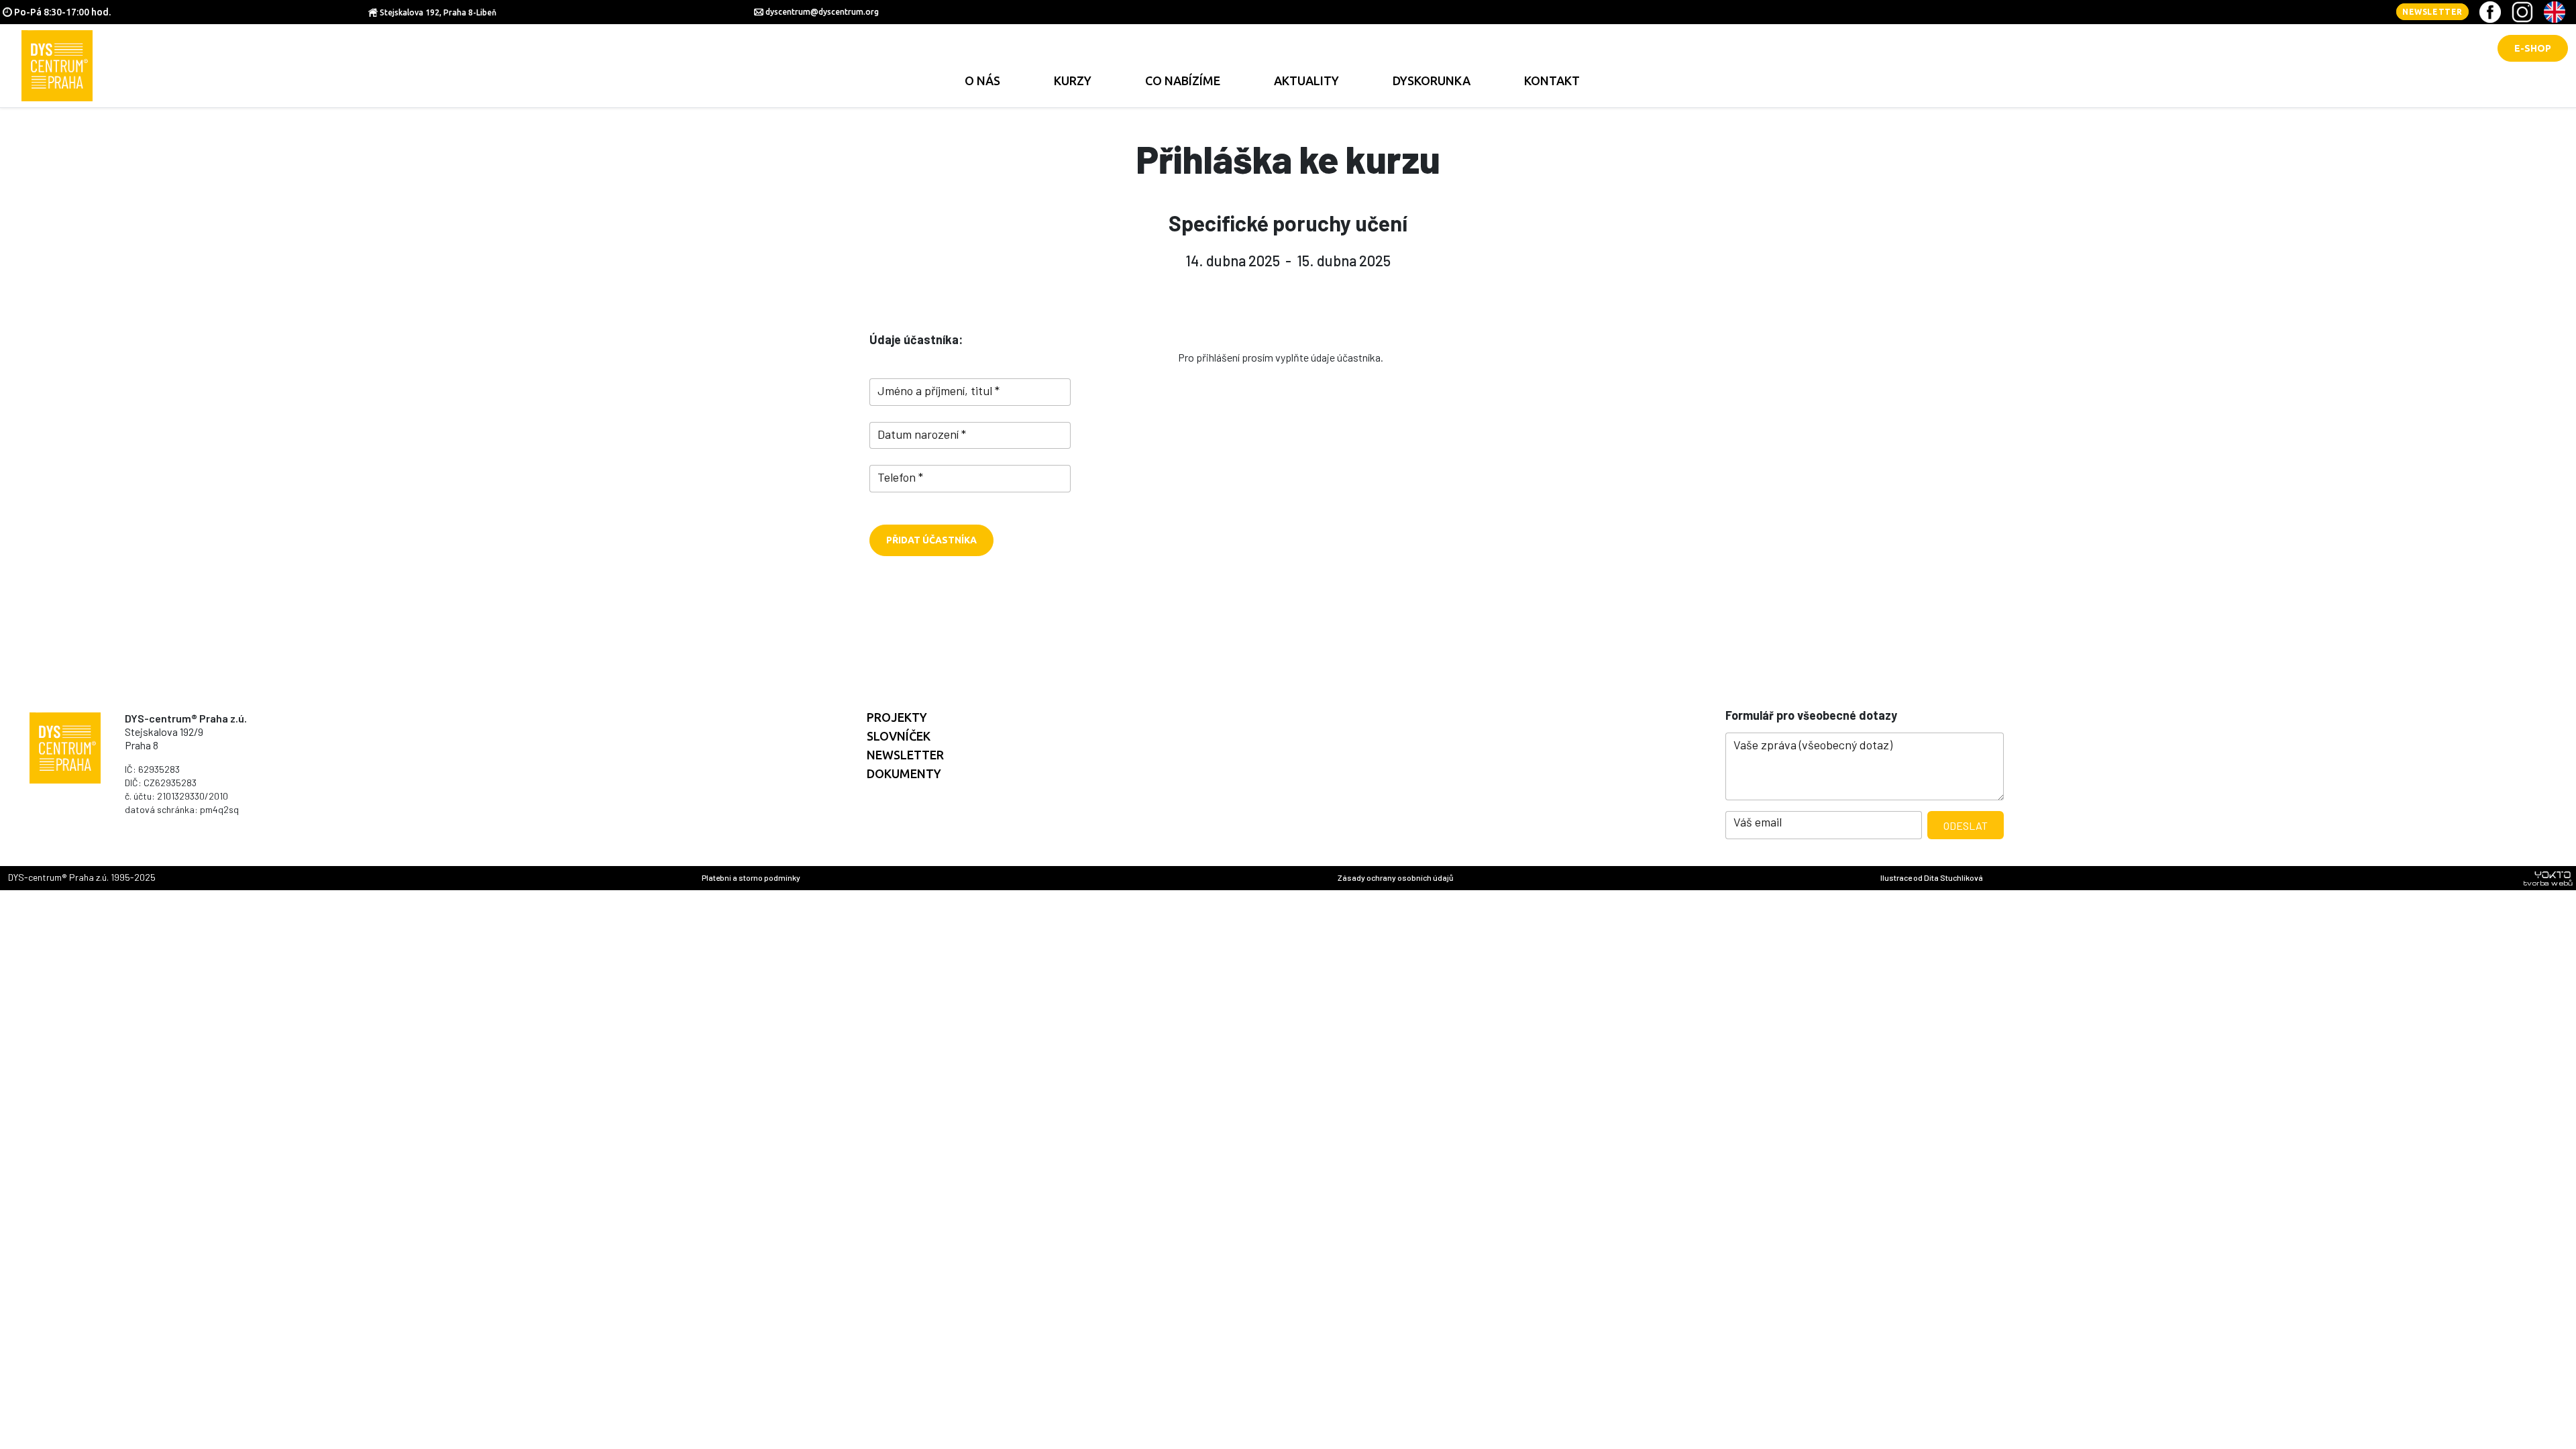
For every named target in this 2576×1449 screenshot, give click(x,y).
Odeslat (1966, 825)
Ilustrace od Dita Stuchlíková (1932, 877)
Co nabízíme (1183, 80)
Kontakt (1552, 80)
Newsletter (2432, 12)
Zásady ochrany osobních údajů (1395, 877)
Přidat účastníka (931, 540)
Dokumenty (904, 773)
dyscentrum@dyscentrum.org (822, 12)
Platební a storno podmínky (751, 877)
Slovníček (899, 736)
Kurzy (1073, 80)
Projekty (897, 717)
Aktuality (1306, 80)
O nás (982, 80)
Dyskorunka (1432, 80)
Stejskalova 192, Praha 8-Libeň (438, 12)
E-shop (2533, 48)
